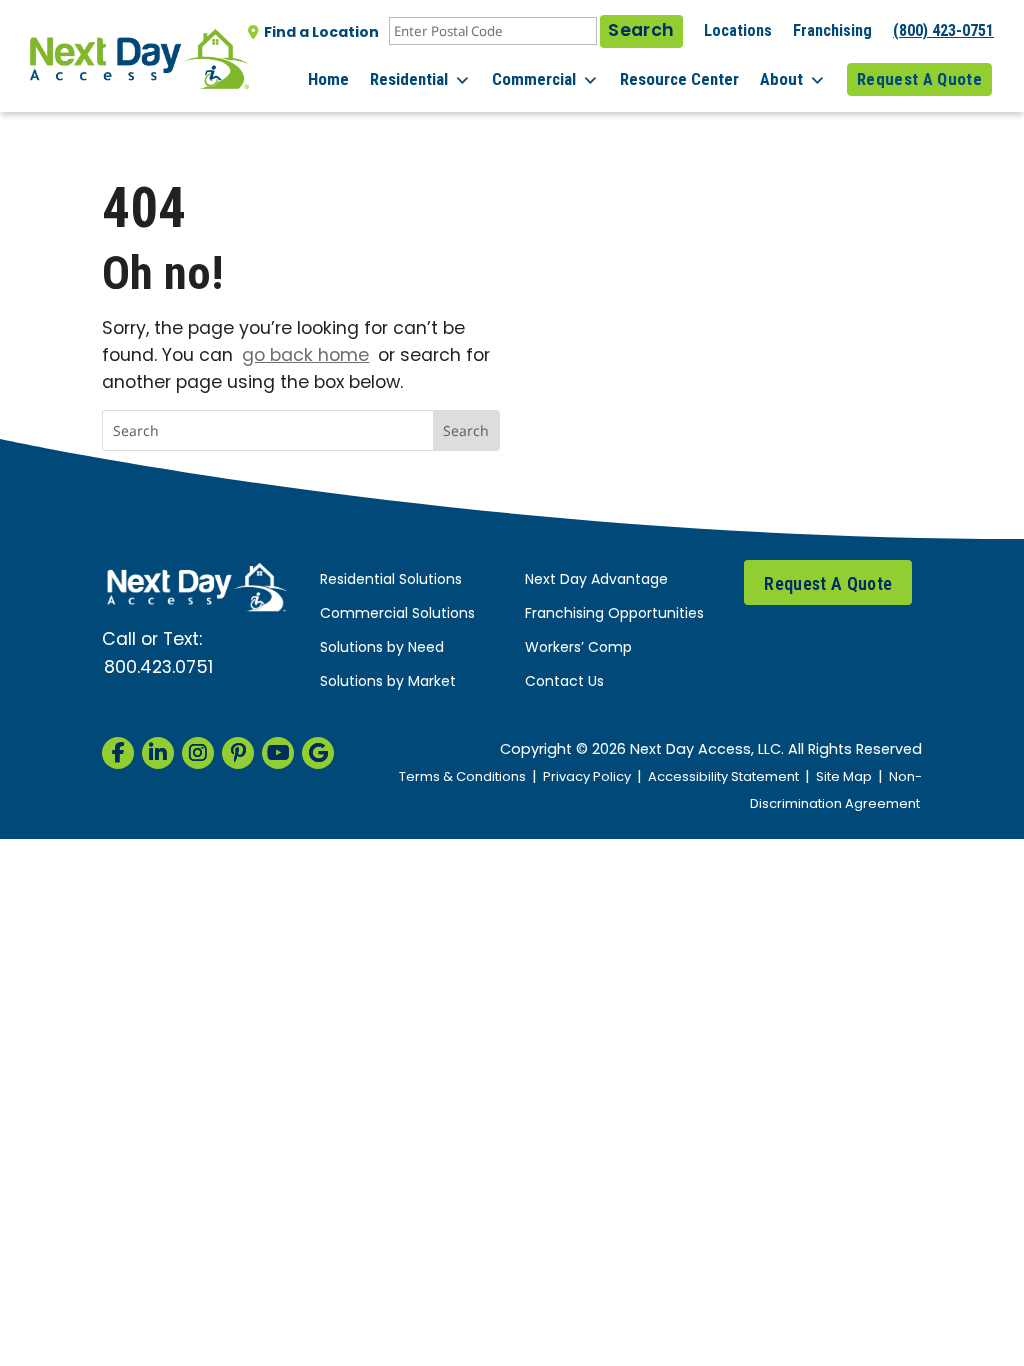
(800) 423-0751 (943, 30)
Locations (738, 30)
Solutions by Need (382, 648)
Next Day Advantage (596, 580)
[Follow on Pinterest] (238, 753)
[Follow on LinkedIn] (158, 753)
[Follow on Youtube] (278, 753)
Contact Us (564, 682)
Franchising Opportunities (614, 614)
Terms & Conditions (462, 777)
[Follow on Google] (318, 753)
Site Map (844, 777)
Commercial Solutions (397, 614)
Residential (409, 79)
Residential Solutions (391, 580)
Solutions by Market (388, 682)
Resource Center (679, 79)
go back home (305, 356)
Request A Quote (919, 79)
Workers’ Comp (578, 648)
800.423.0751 (158, 668)
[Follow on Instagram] (198, 753)
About (781, 79)
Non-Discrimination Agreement (836, 791)
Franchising (832, 30)
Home (328, 79)
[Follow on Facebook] (118, 753)
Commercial (534, 79)
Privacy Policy (587, 777)
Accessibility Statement (723, 777)
